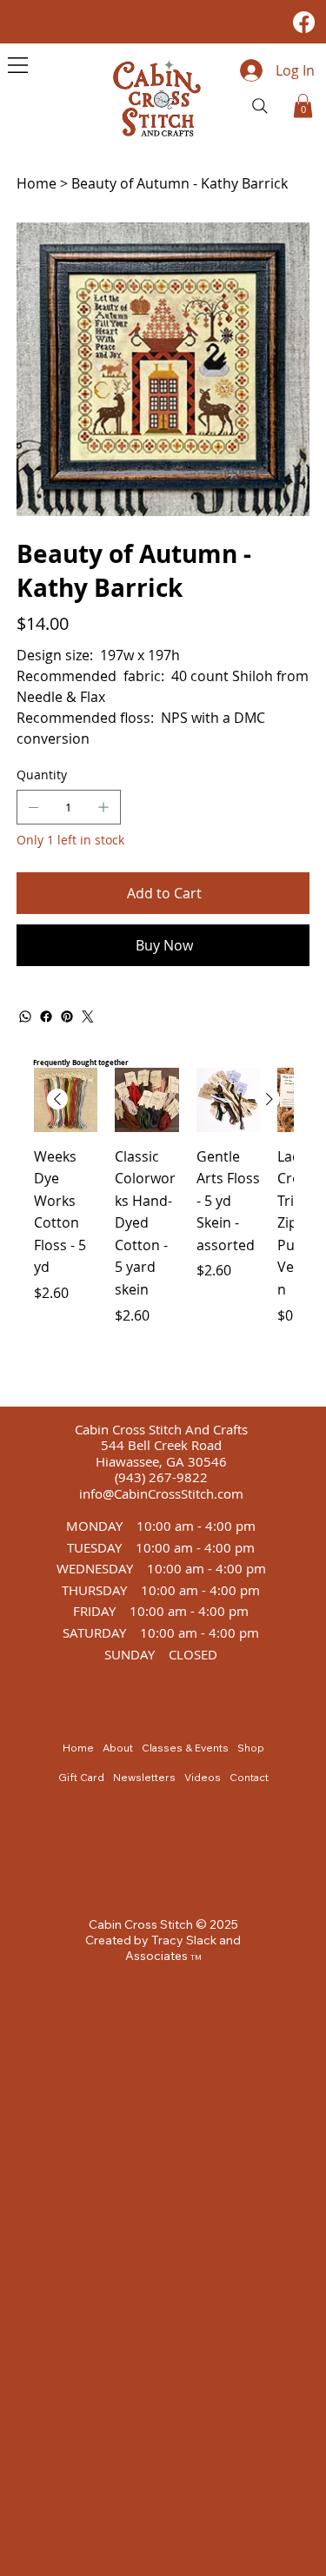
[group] (163, 1230)
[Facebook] (304, 22)
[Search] (260, 106)
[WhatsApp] (25, 1016)
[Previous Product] (57, 1099)
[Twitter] (88, 1016)
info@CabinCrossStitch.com (161, 1493)
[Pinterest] (67, 1016)
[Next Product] (269, 1099)
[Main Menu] (18, 65)
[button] (303, 106)
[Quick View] (147, 1100)
